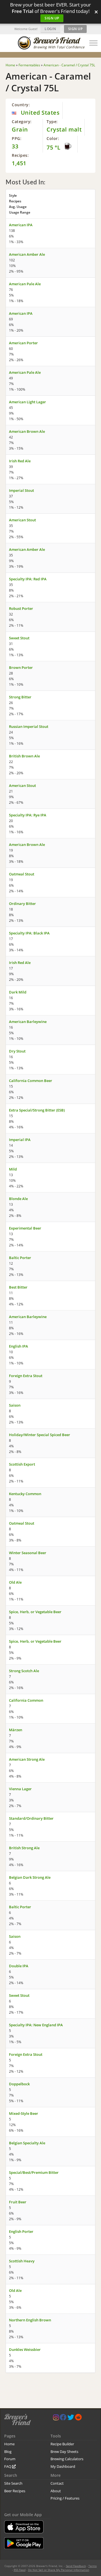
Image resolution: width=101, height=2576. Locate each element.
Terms (93, 2566)
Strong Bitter (20, 697)
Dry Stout (17, 1051)
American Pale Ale (25, 284)
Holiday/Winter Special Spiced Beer (40, 1435)
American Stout (22, 520)
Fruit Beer (18, 2202)
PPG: (17, 138)
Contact (57, 2483)
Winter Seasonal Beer (28, 1553)
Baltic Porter (20, 1258)
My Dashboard (63, 2466)
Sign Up (52, 18)
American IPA (21, 225)
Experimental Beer (25, 1228)
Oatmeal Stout (22, 874)
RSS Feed (20, 2570)
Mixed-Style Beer (24, 2113)
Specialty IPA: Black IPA (29, 933)
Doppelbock (19, 2084)
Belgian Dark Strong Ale (30, 1877)
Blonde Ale (18, 1199)
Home (9, 2444)
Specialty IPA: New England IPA (36, 2025)
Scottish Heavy (22, 2261)
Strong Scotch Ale (24, 1671)
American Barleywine (28, 1022)
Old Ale (15, 1582)
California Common (26, 1700)
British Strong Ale (24, 1848)
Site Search (13, 2483)
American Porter (23, 343)
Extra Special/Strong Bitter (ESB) (37, 1110)
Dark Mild (18, 992)
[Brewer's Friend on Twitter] (71, 2418)
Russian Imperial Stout (29, 726)
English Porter (21, 2231)
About (56, 2491)
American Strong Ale (27, 1759)
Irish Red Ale (20, 461)
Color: (53, 138)
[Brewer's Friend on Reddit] (78, 2418)
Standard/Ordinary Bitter (31, 1818)
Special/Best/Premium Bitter (34, 2172)
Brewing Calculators (67, 2459)
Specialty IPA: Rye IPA (28, 815)
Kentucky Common (25, 1494)
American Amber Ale (27, 254)
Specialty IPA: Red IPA (28, 579)
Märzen (16, 1730)
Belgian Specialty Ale (27, 2143)
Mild (13, 1169)
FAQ (8, 2466)
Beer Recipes (15, 2491)
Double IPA (19, 1966)
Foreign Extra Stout (26, 1376)
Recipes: (20, 155)
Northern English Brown (30, 2320)
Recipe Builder (62, 2444)
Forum (10, 2459)
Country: (21, 105)
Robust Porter (21, 608)
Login (50, 29)
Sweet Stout (19, 638)
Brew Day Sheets (64, 2451)
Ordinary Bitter (22, 904)
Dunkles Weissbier (25, 2349)
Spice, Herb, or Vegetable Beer (35, 1612)
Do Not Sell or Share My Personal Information (59, 2570)
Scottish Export (22, 1464)
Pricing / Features (65, 2498)
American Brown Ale (27, 431)
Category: (22, 122)
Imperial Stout (21, 490)
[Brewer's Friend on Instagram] (56, 2418)
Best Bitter (18, 1287)
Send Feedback (76, 2566)
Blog (8, 2451)
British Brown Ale (24, 756)
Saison (15, 1405)
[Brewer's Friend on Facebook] (63, 2418)
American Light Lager (27, 402)
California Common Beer (31, 1081)
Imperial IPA (20, 1140)
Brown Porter (21, 667)
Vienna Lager (20, 1789)
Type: (52, 122)
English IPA (19, 1346)
